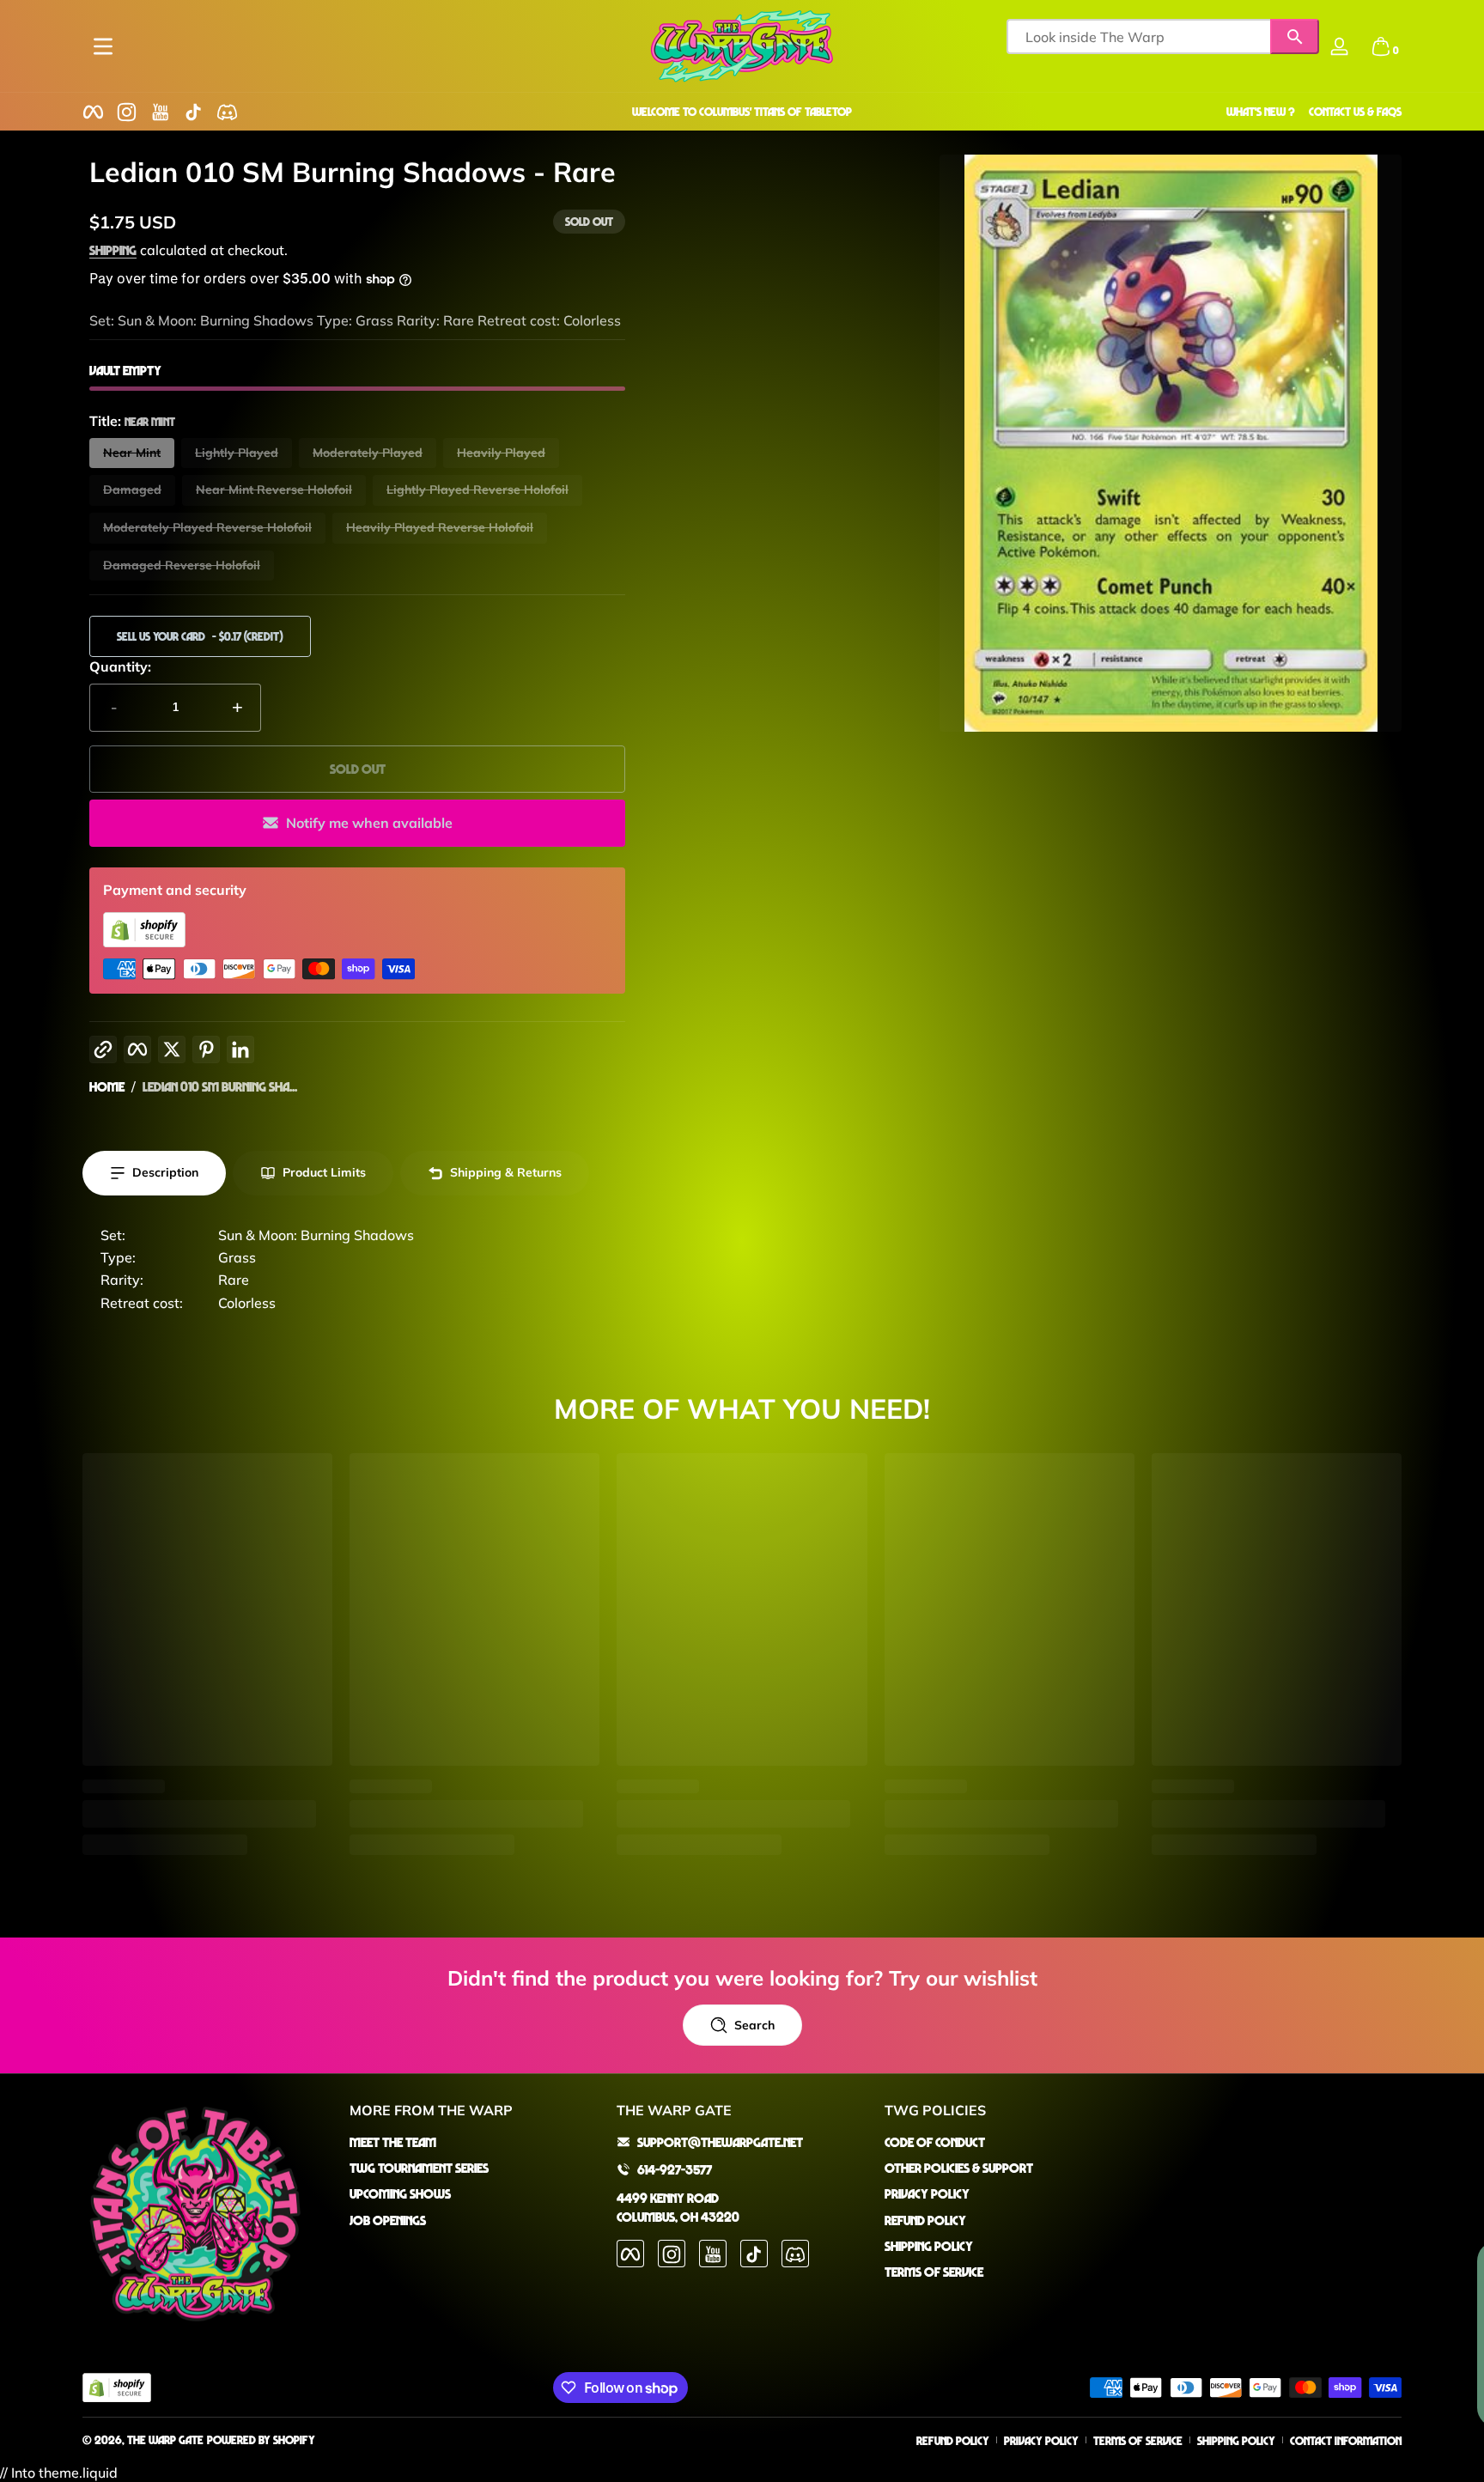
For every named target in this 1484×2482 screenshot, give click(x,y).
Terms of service (1138, 2440)
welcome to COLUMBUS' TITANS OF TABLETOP (742, 111)
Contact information (1346, 2440)
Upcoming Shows (400, 2193)
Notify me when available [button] (369, 823)
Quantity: (120, 666)
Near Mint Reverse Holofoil (274, 490)
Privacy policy (1041, 2440)
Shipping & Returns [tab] (506, 1172)
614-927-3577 (675, 2169)
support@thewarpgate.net (720, 2142)
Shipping (113, 250)
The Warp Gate (165, 2439)
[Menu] (103, 46)
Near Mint (132, 453)
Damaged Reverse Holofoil (182, 565)
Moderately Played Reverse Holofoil (207, 527)
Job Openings (388, 2220)
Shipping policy (1236, 2440)
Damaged (132, 490)
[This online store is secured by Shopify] (144, 942)
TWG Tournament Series (419, 2168)
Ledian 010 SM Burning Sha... (220, 1086)
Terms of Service (934, 2272)
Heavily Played (501, 453)
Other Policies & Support (959, 2168)
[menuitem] (474, 2142)
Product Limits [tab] (324, 1172)
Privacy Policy (927, 2193)
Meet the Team (393, 2142)
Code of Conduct (935, 2142)
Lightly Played (237, 453)
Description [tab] (165, 1172)
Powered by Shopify (261, 2439)
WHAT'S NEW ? (1261, 111)
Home (107, 1086)
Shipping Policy (929, 2246)
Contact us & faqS (1355, 111)
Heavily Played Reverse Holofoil (440, 527)
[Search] (1295, 36)
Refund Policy (925, 2220)
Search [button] (754, 2025)
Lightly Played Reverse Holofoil (477, 490)
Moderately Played (368, 453)
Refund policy (953, 2440)
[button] (1381, 46)
